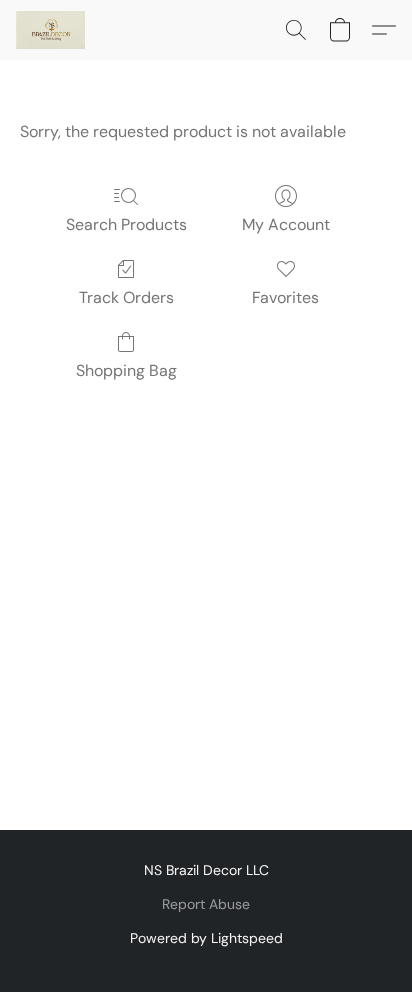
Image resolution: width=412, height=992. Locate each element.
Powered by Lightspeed (206, 938)
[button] (52, 30)
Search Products (126, 224)
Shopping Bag (126, 370)
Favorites (285, 297)
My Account (286, 224)
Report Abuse (206, 904)
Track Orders (126, 297)
